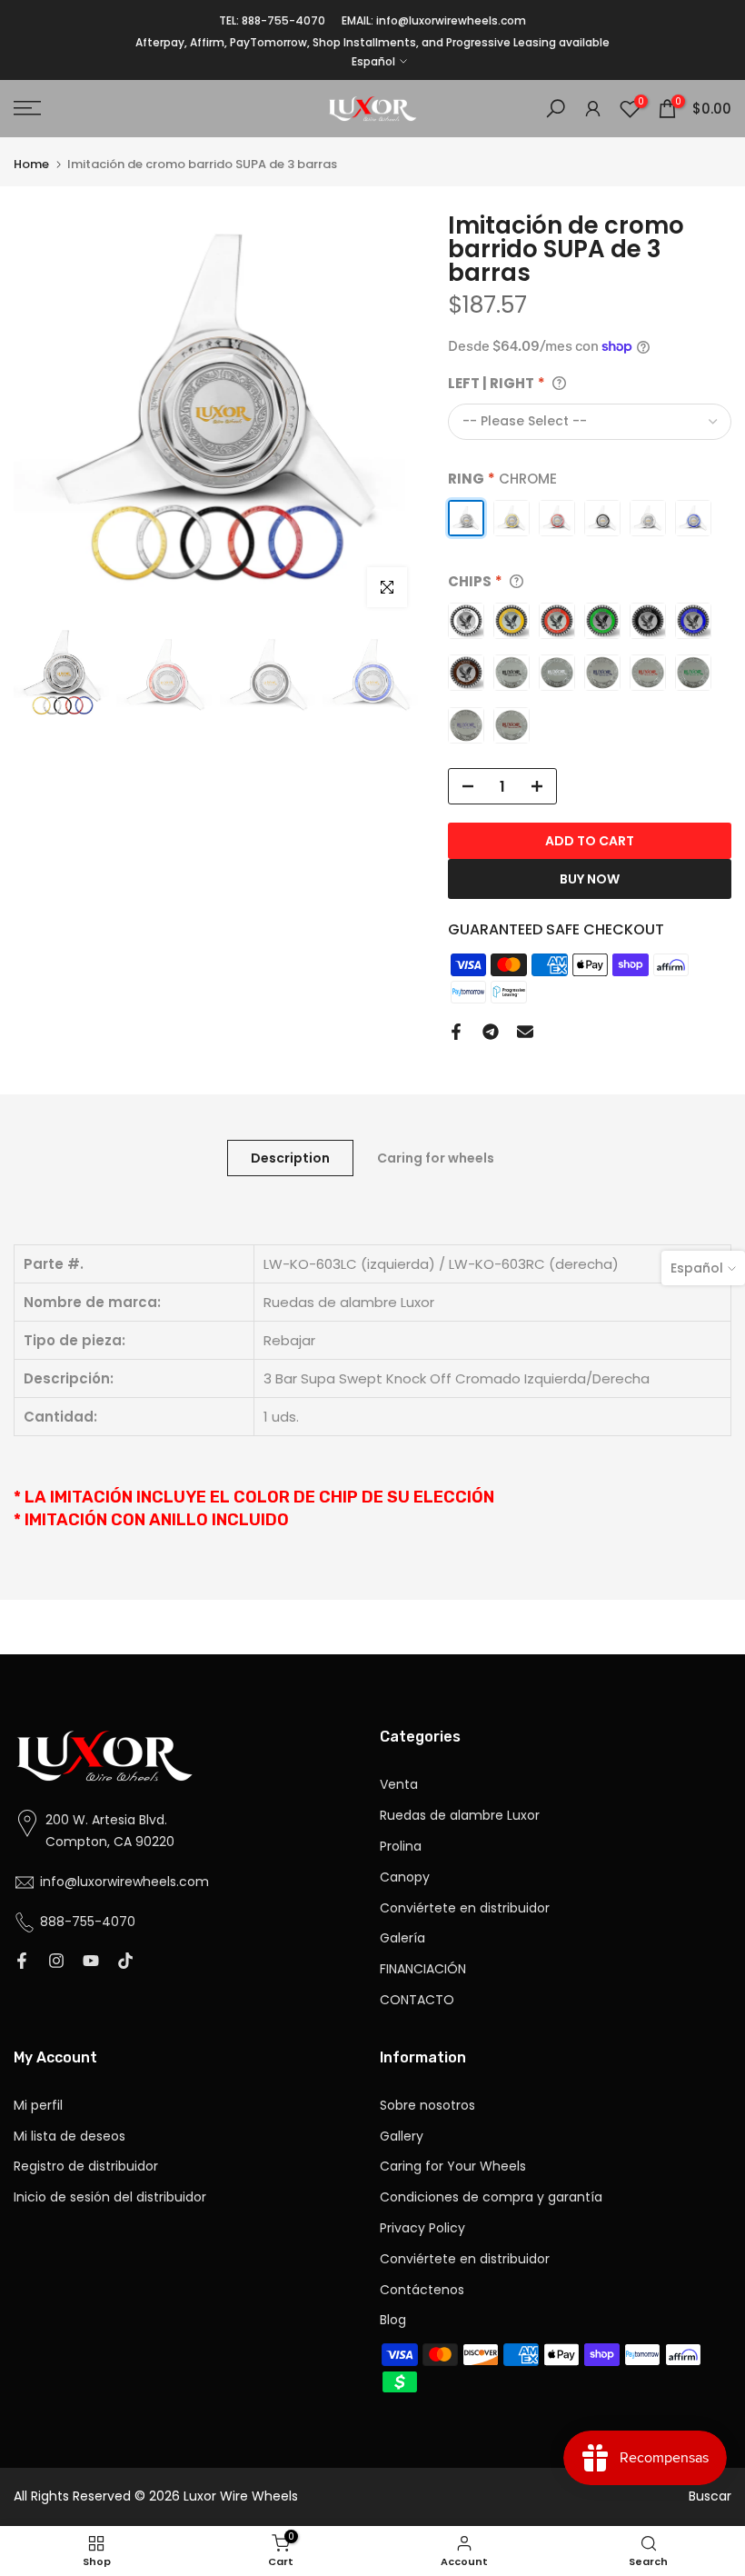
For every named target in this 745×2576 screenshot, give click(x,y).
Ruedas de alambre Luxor (460, 1816)
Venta (399, 1785)
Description (290, 1158)
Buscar (710, 2496)
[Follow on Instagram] (56, 1962)
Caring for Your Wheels (453, 2167)
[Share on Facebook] (456, 1032)
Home (31, 164)
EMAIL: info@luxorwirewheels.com (434, 20)
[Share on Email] (525, 1032)
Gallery (402, 2137)
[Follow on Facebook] (22, 1962)
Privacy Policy (422, 2228)
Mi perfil (38, 2106)
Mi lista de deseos (70, 2137)
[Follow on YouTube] (91, 1962)
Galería (402, 1938)
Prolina (401, 1847)
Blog (393, 2320)
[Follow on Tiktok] (125, 1962)
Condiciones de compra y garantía (491, 2197)
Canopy (405, 1877)
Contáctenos (422, 2290)
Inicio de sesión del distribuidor (110, 2197)
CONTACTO (417, 2000)
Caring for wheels (436, 1158)
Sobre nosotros (427, 2106)
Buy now (590, 879)
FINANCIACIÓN (423, 1969)
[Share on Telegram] (491, 1032)
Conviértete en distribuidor (465, 1908)
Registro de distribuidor (86, 2167)
